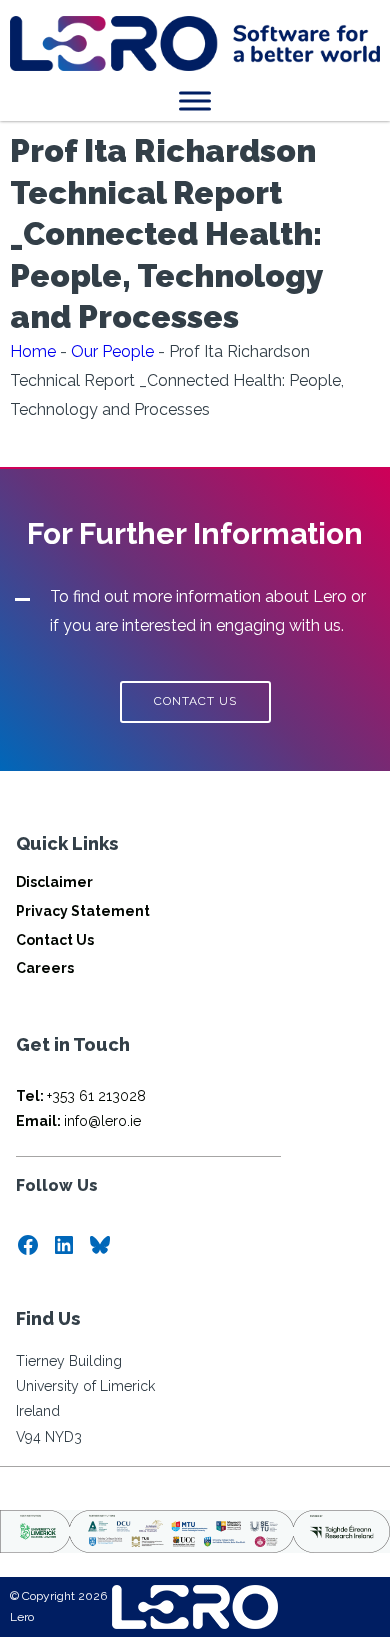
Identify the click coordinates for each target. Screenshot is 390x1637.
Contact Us (55, 940)
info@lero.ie (78, 1121)
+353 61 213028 (81, 1096)
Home (33, 351)
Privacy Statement (83, 911)
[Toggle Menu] (195, 100)
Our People (112, 351)
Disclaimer (54, 882)
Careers (45, 968)
